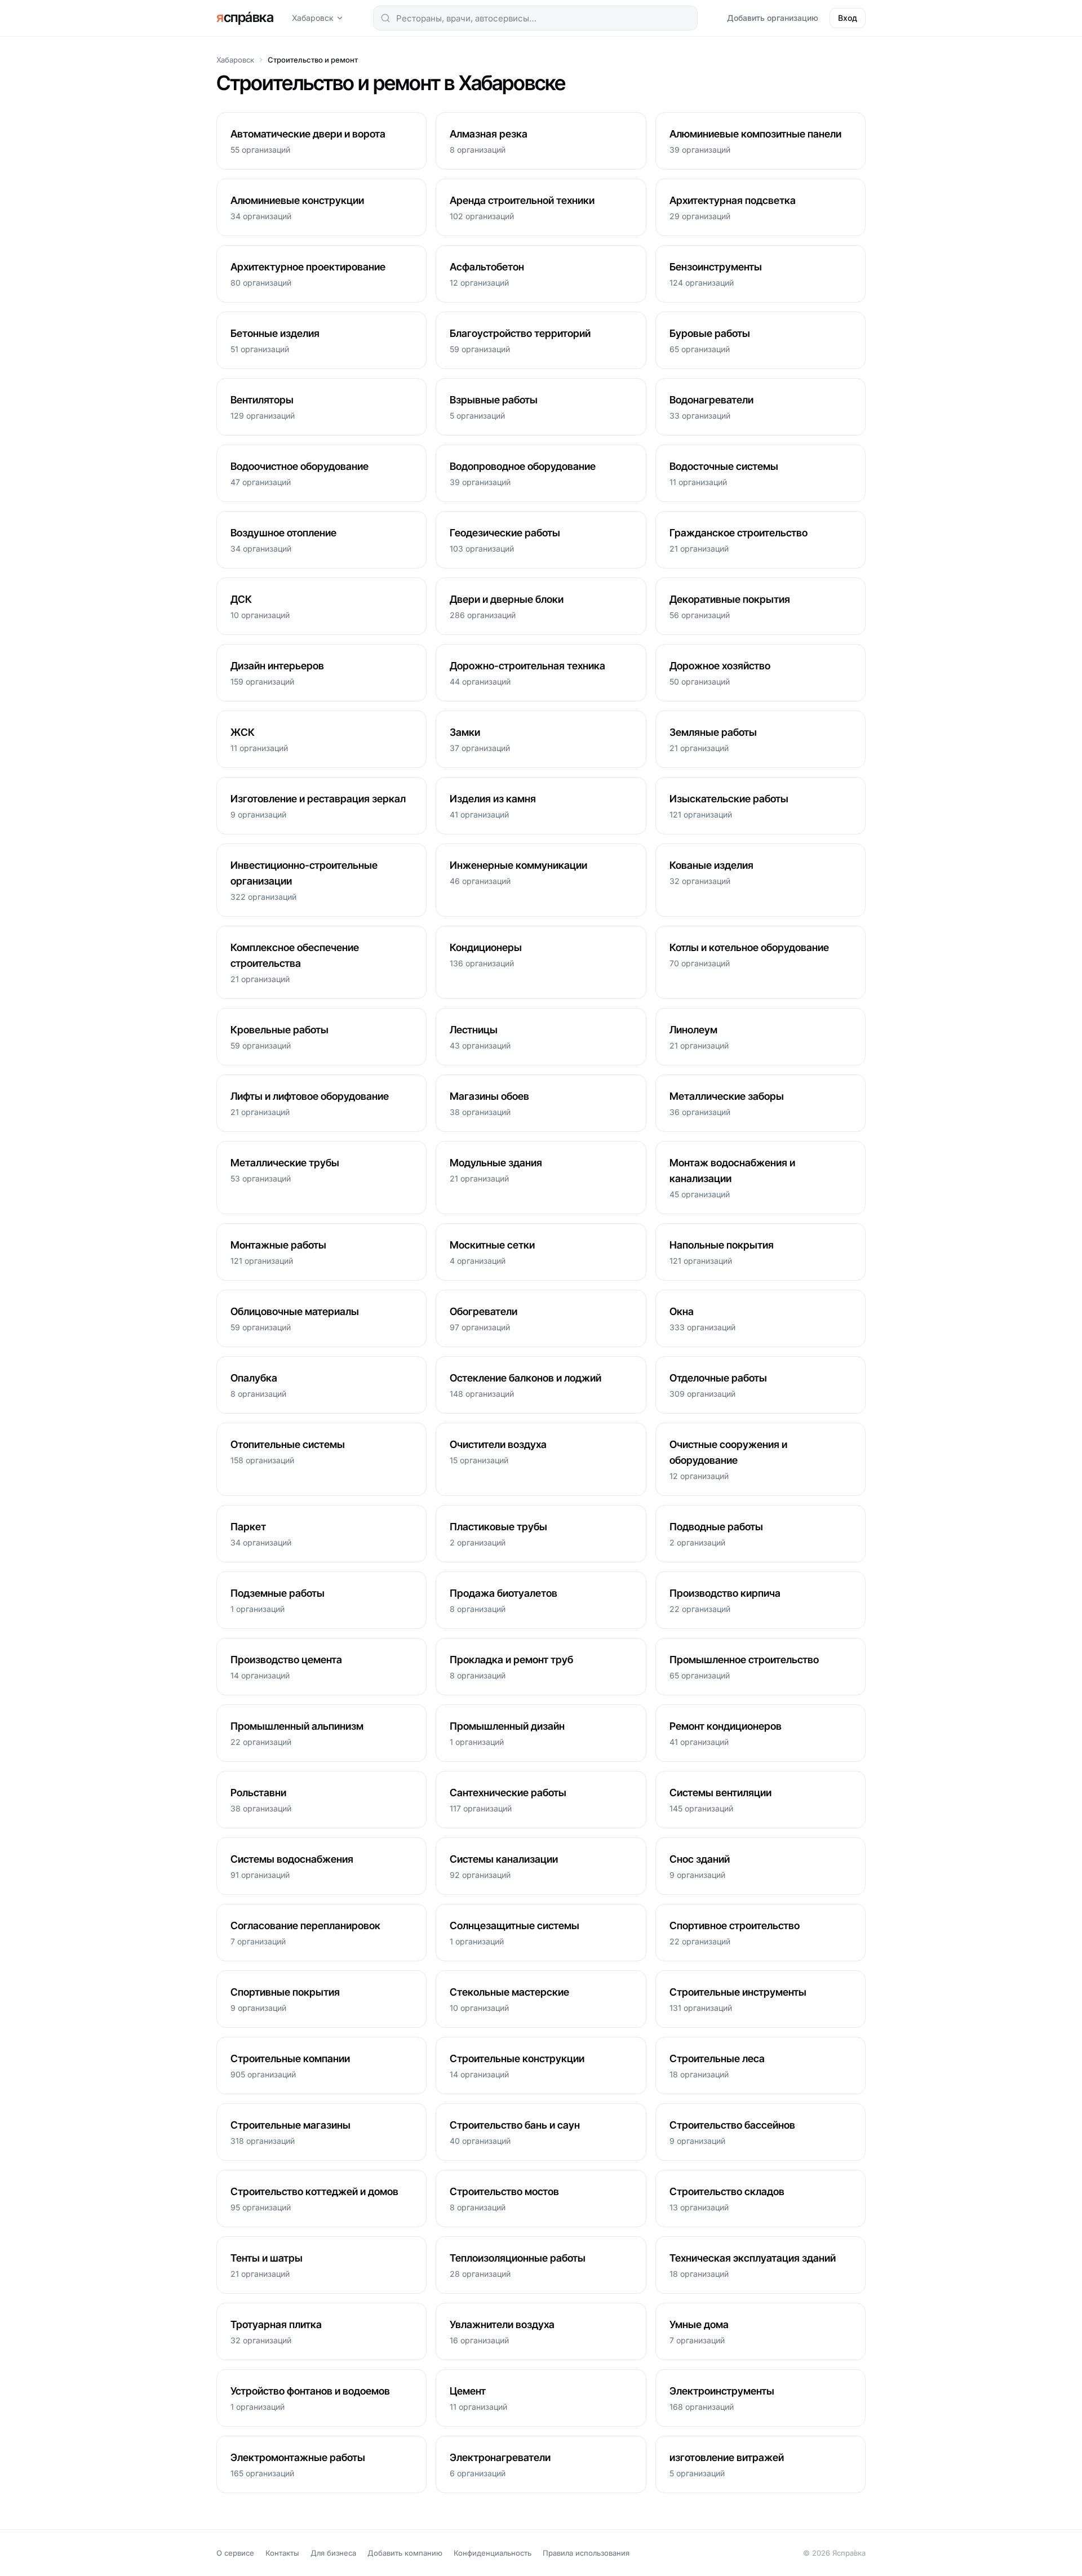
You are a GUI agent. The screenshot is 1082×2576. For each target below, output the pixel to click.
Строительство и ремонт (313, 60)
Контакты (282, 2553)
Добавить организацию (773, 18)
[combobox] (535, 18)
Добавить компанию (405, 2553)
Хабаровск (313, 18)
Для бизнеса (333, 2553)
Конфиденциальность (493, 2553)
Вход (848, 18)
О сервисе (235, 2553)
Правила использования (586, 2553)
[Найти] (385, 18)
